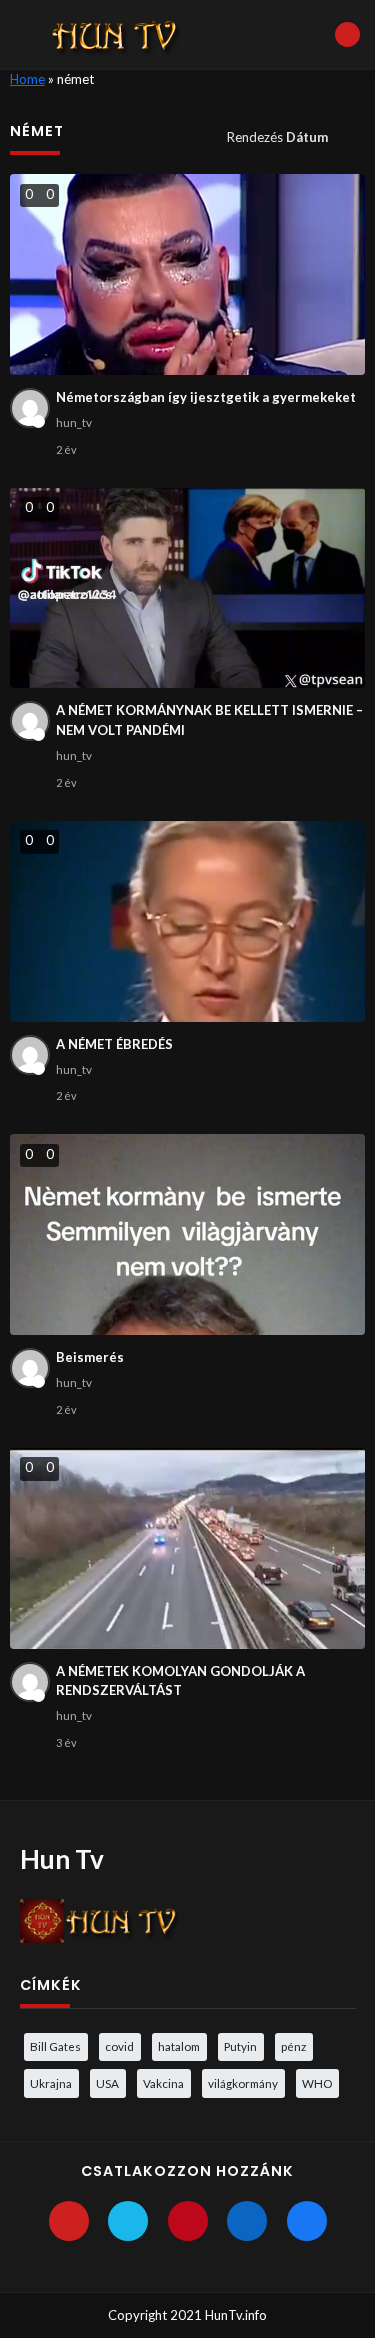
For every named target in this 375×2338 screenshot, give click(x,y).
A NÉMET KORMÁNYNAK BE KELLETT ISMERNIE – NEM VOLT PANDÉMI (209, 720)
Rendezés (277, 137)
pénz (293, 2046)
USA (107, 2083)
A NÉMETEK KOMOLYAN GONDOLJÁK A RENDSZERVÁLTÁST (180, 1681)
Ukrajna (51, 2083)
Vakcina (163, 2083)
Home (27, 79)
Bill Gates (55, 2046)
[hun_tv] (30, 408)
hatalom (179, 2046)
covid (119, 2046)
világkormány (243, 2083)
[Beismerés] (188, 1234)
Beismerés (90, 1357)
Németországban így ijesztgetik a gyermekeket (206, 397)
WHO (317, 2083)
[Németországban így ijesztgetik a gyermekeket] (188, 274)
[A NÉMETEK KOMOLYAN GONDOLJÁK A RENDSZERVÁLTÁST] (188, 1548)
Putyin (240, 2046)
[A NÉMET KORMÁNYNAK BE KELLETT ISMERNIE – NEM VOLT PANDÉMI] (188, 588)
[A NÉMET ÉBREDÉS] (188, 921)
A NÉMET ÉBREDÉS (114, 1044)
